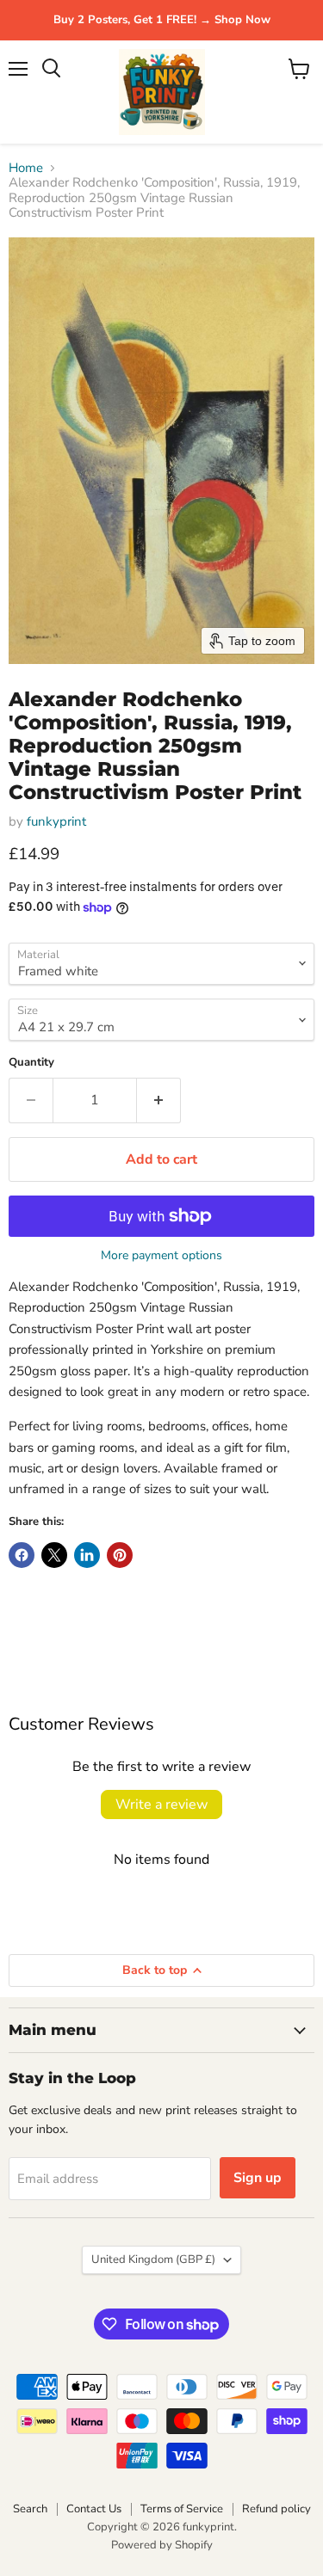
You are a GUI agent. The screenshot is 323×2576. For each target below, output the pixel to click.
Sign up (258, 2178)
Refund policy (276, 2509)
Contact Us (94, 2509)
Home (26, 168)
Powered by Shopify (162, 2545)
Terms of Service (182, 2509)
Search (30, 2509)
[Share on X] (54, 1555)
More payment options (161, 1256)
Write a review (161, 1804)
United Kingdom (153, 2259)
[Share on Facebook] (22, 1555)
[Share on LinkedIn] (87, 1555)
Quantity (31, 1063)
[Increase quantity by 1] (159, 1100)
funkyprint (56, 821)
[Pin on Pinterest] (120, 1555)
